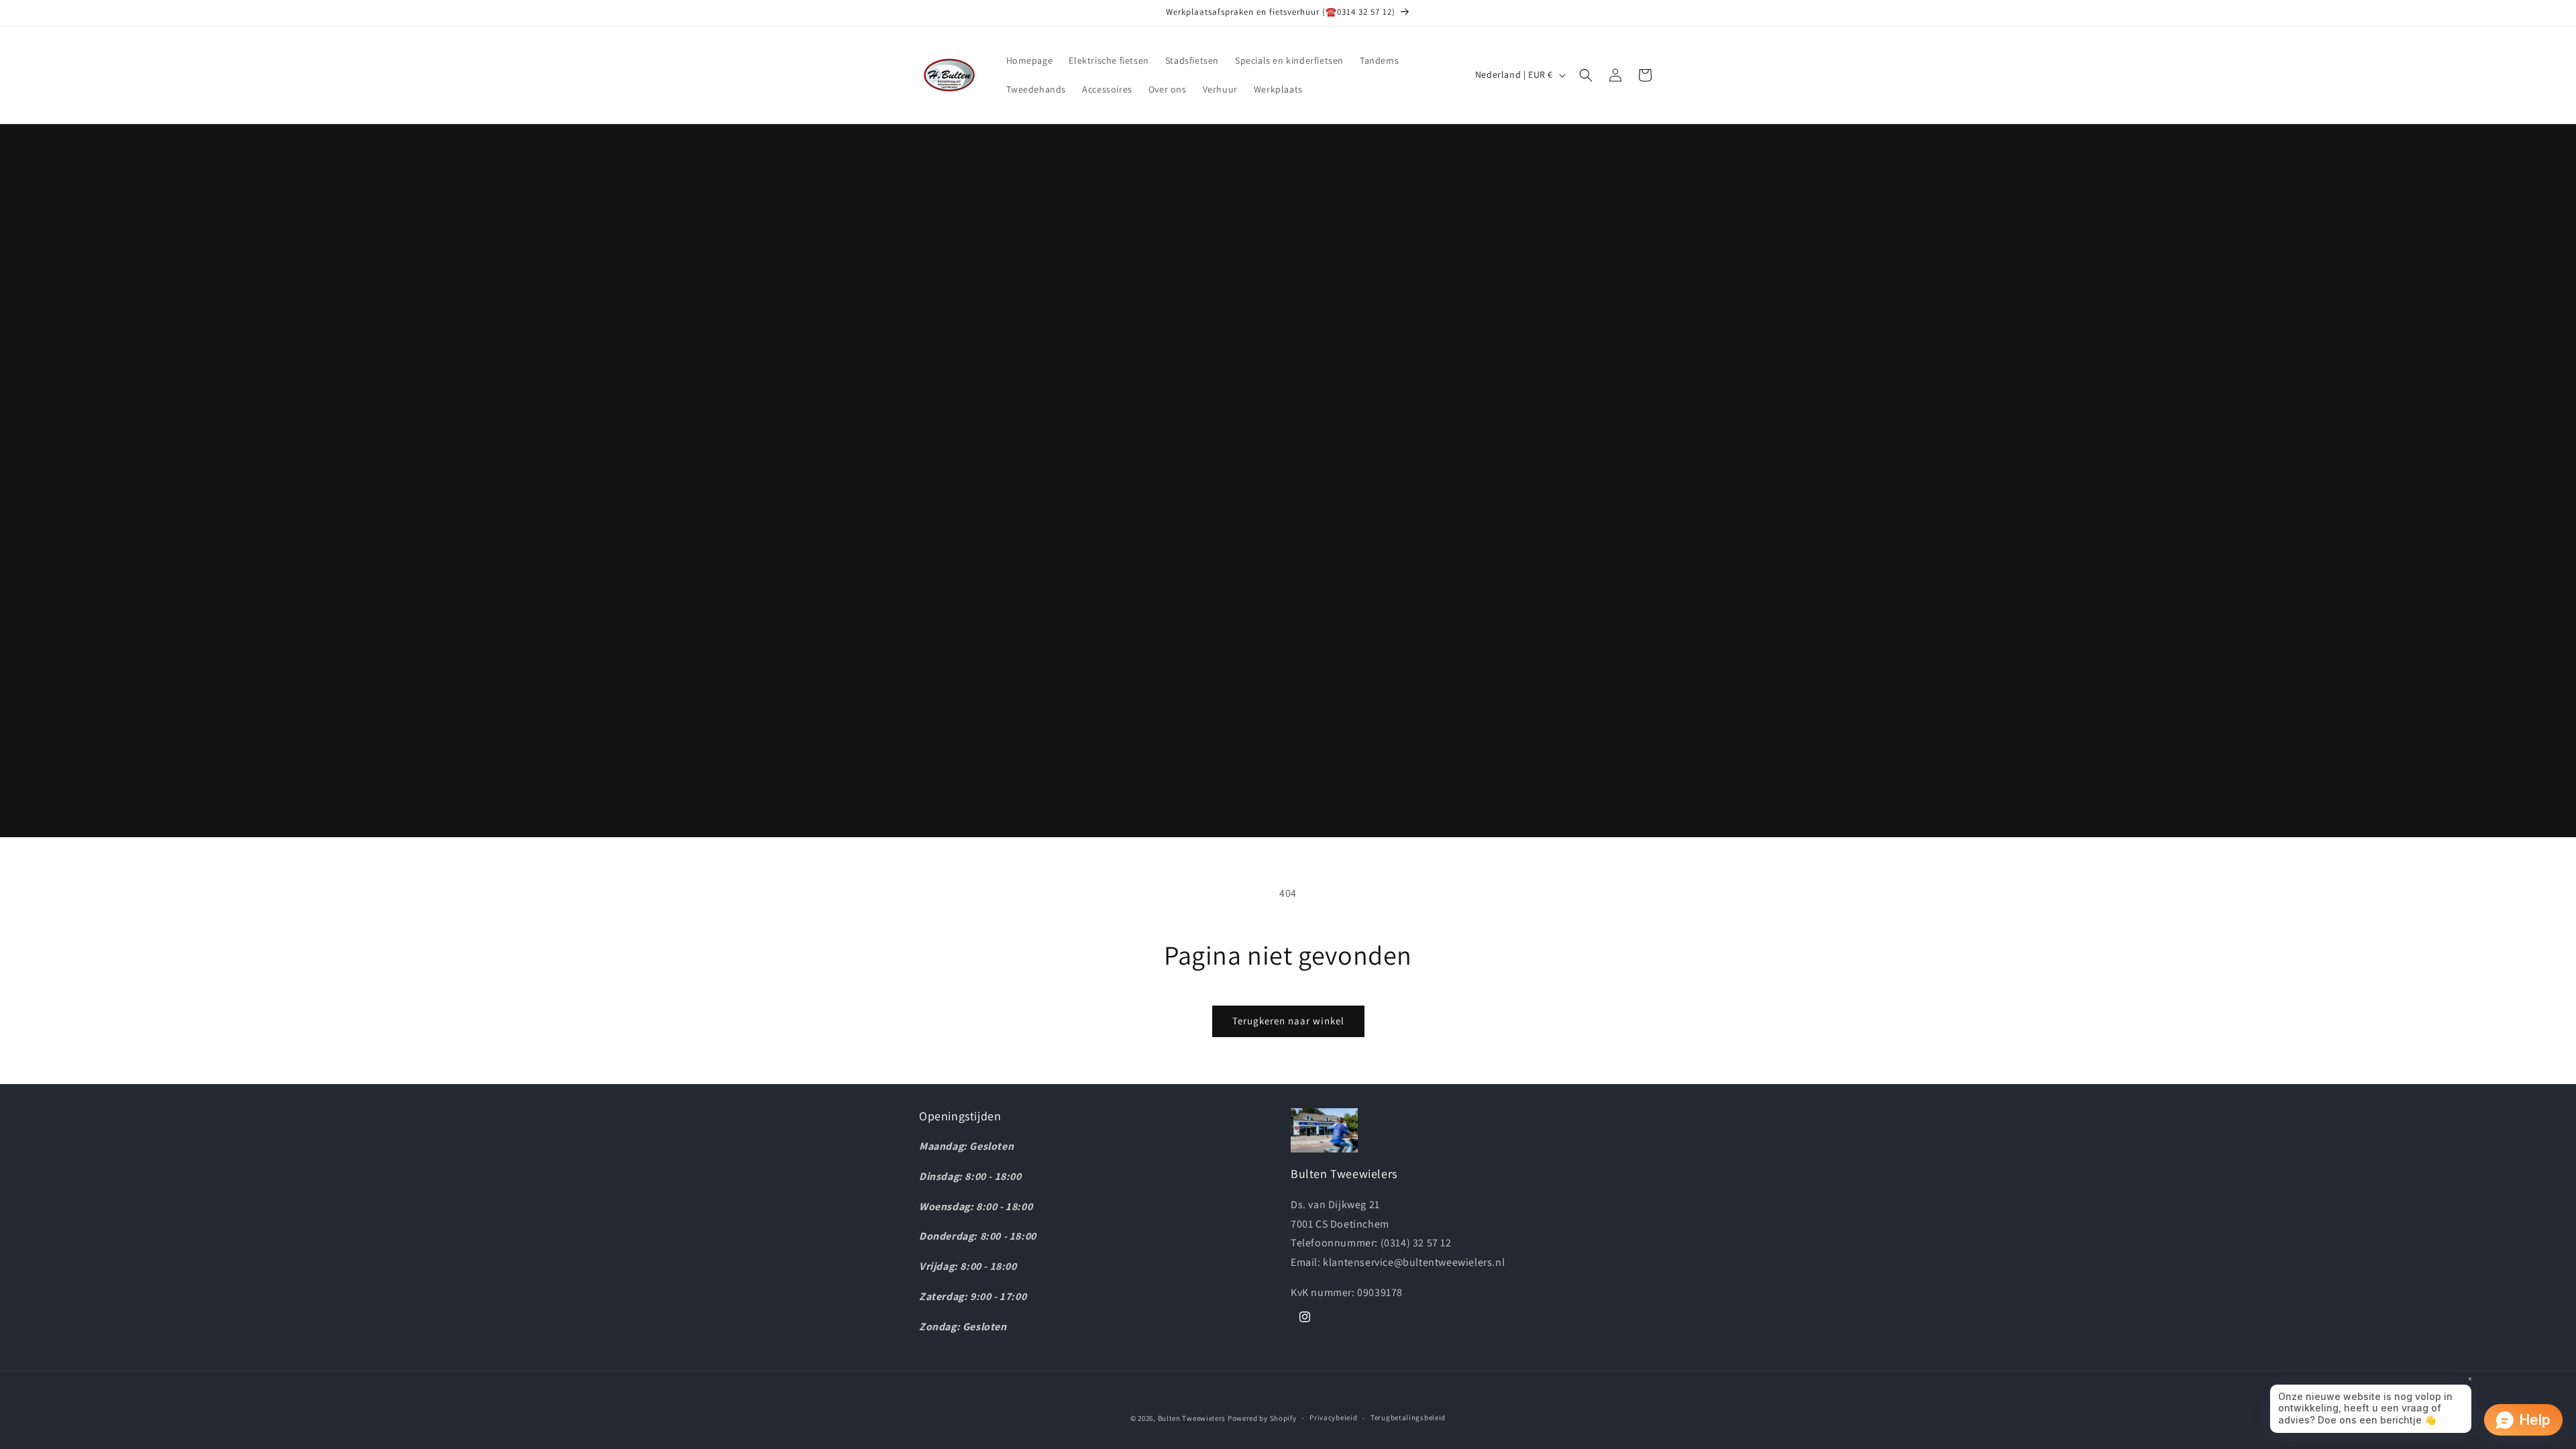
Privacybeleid (1333, 1417)
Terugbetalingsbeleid (1408, 1417)
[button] (1586, 75)
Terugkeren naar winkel (1288, 1021)
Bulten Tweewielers (1192, 1418)
